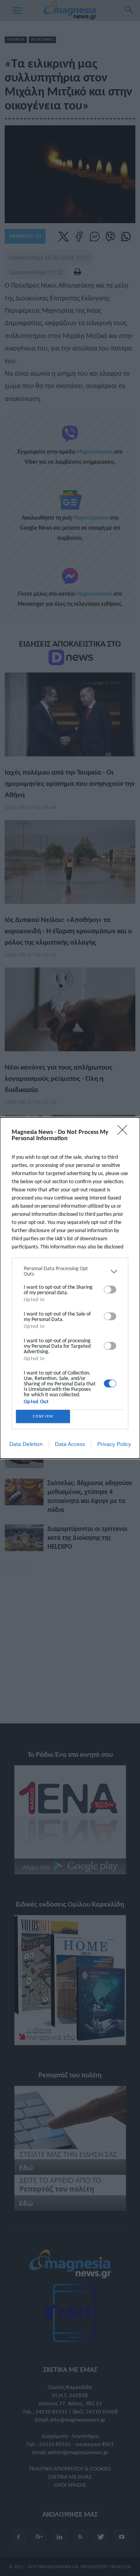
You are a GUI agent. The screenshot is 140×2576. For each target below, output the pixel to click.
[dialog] (70, 1288)
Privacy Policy (114, 1444)
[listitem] (70, 1271)
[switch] (110, 1290)
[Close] (125, 1132)
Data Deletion (26, 1444)
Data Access (70, 1444)
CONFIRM (43, 1416)
